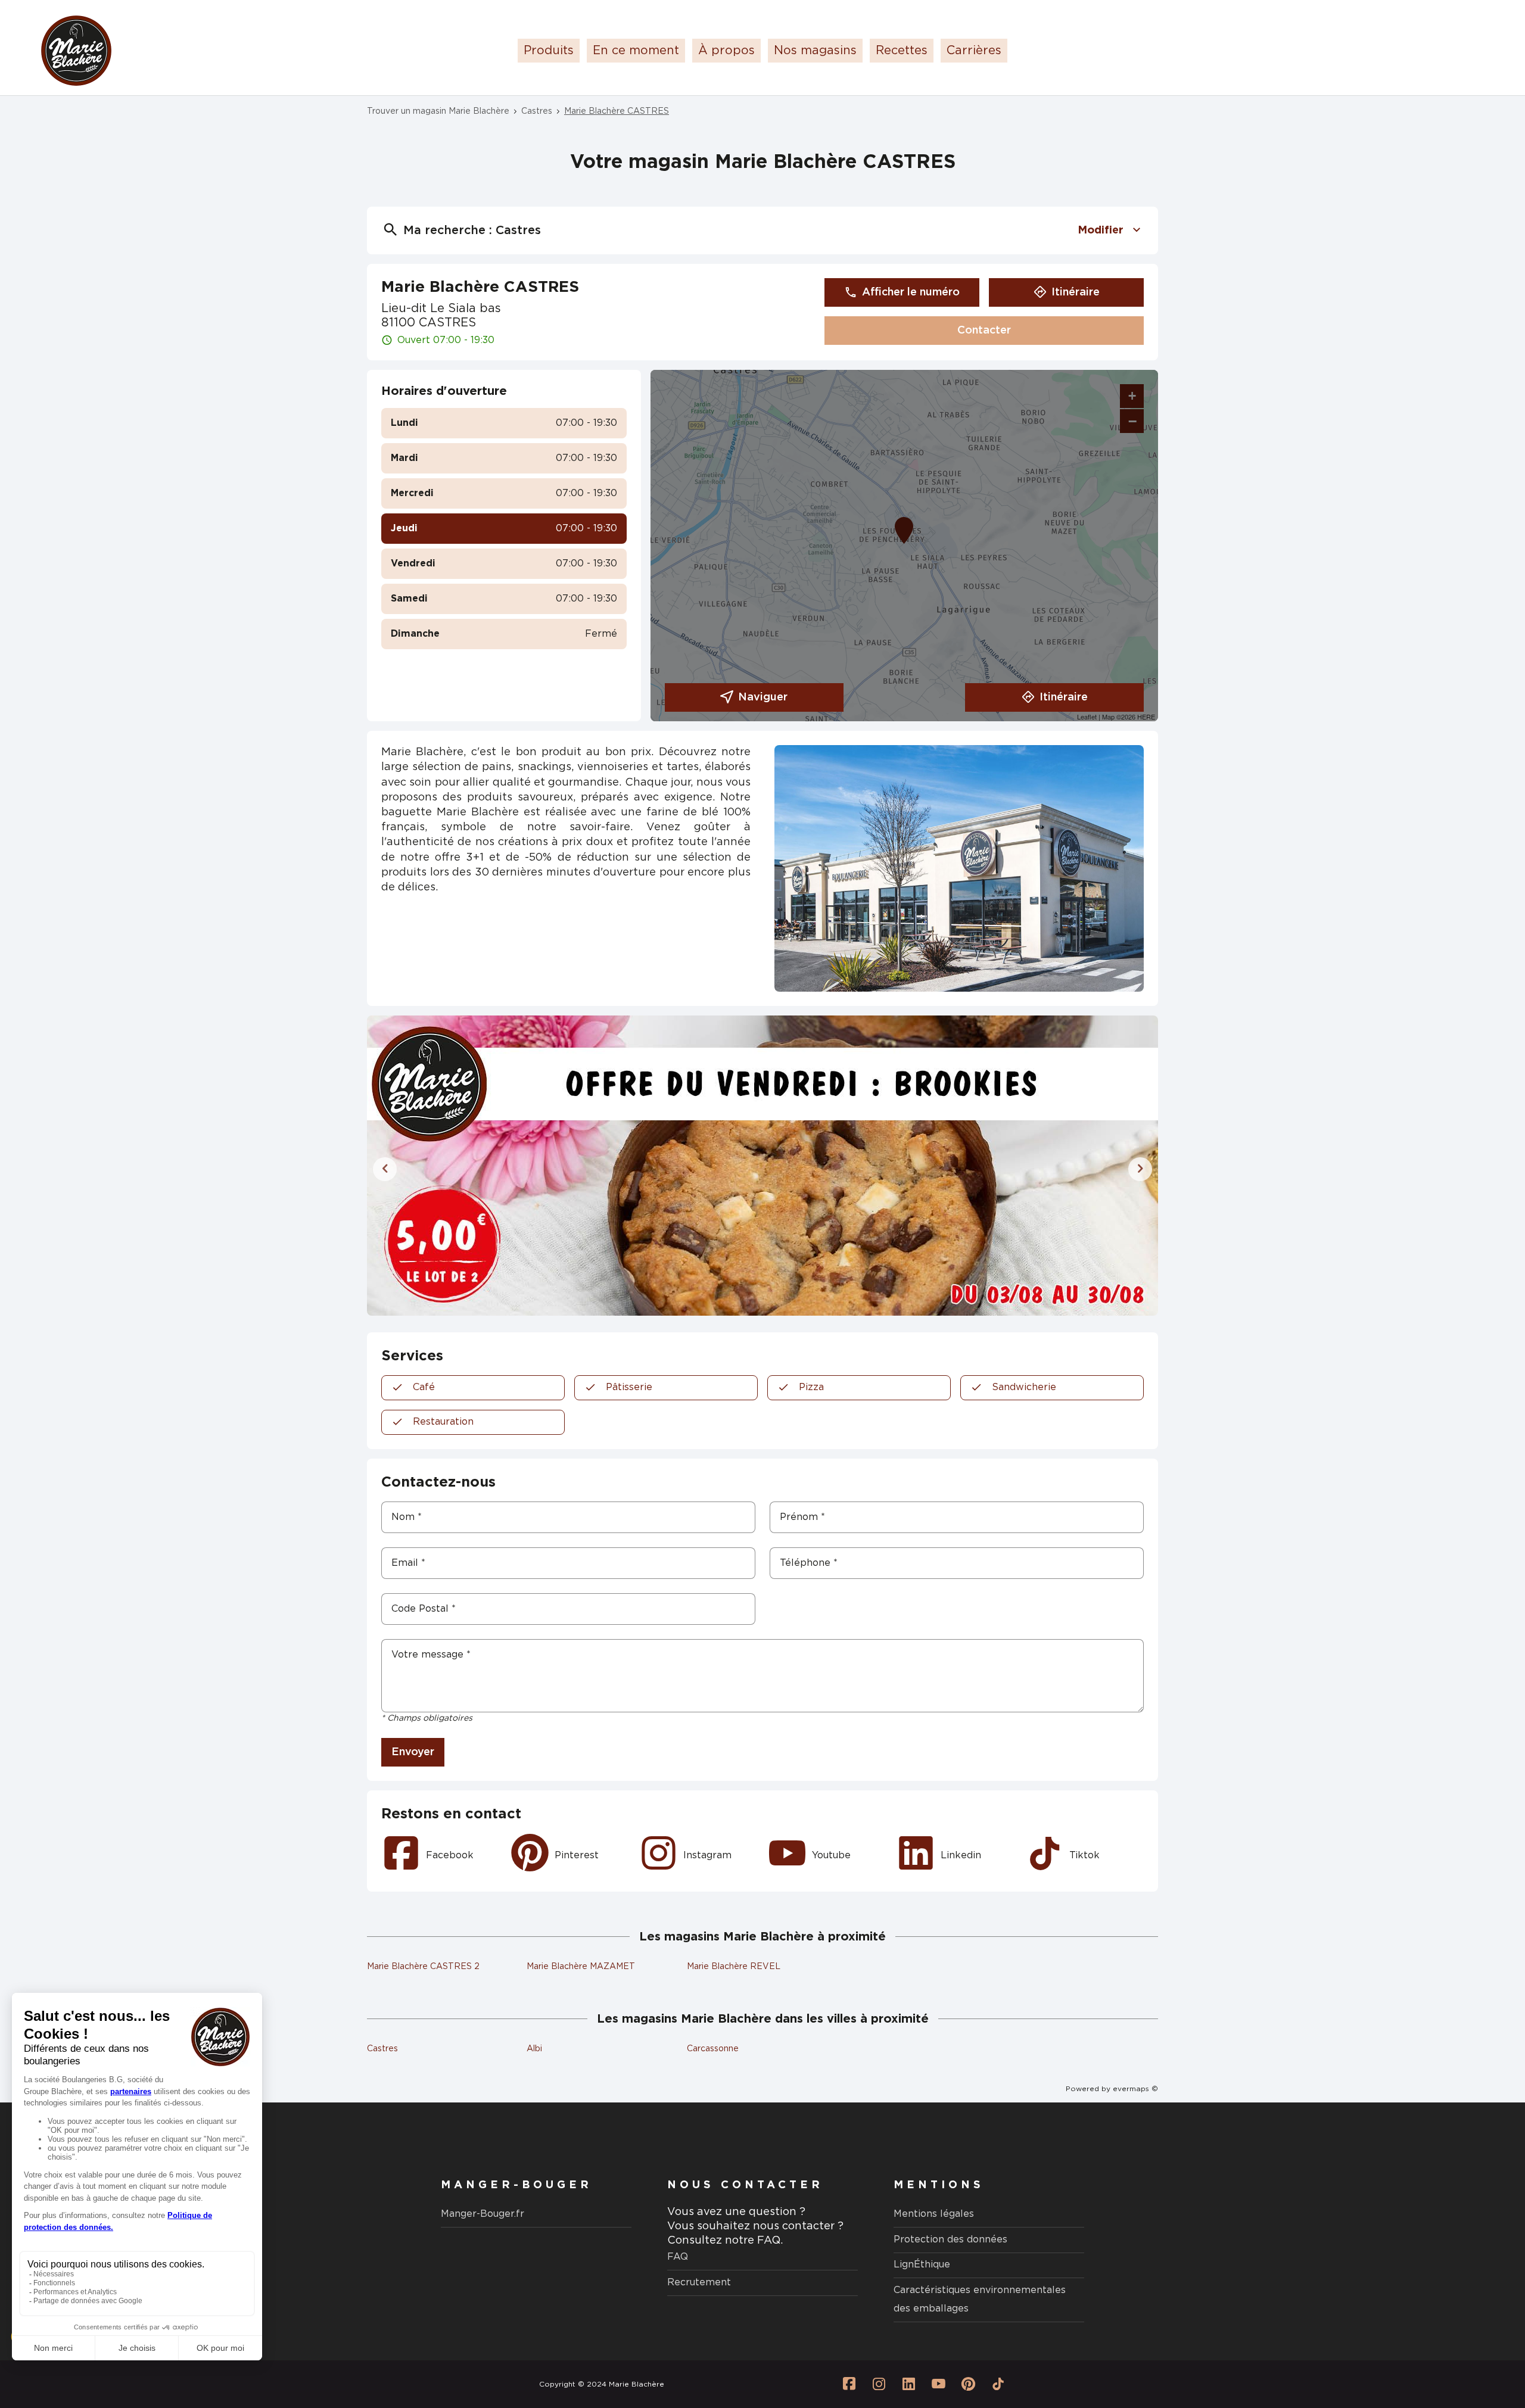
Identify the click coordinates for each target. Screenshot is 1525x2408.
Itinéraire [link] (1076, 292)
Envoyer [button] (413, 1752)
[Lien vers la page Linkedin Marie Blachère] (908, 2384)
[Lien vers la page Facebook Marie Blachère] (849, 2384)
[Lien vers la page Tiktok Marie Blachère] (998, 2384)
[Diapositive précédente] (385, 1169)
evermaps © (1135, 2089)
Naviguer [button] (763, 697)
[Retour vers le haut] (1480, 2339)
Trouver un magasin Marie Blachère (438, 111)
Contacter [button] (984, 331)
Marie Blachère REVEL (734, 1967)
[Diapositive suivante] (1140, 1169)
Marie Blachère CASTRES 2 (423, 1967)
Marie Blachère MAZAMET (581, 1967)
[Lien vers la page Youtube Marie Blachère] (938, 2384)
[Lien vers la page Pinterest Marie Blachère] (968, 2384)
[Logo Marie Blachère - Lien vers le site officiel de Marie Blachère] (76, 51)
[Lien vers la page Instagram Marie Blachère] (879, 2384)
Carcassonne (713, 2049)
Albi (534, 2049)
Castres (537, 111)
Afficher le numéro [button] (911, 292)
